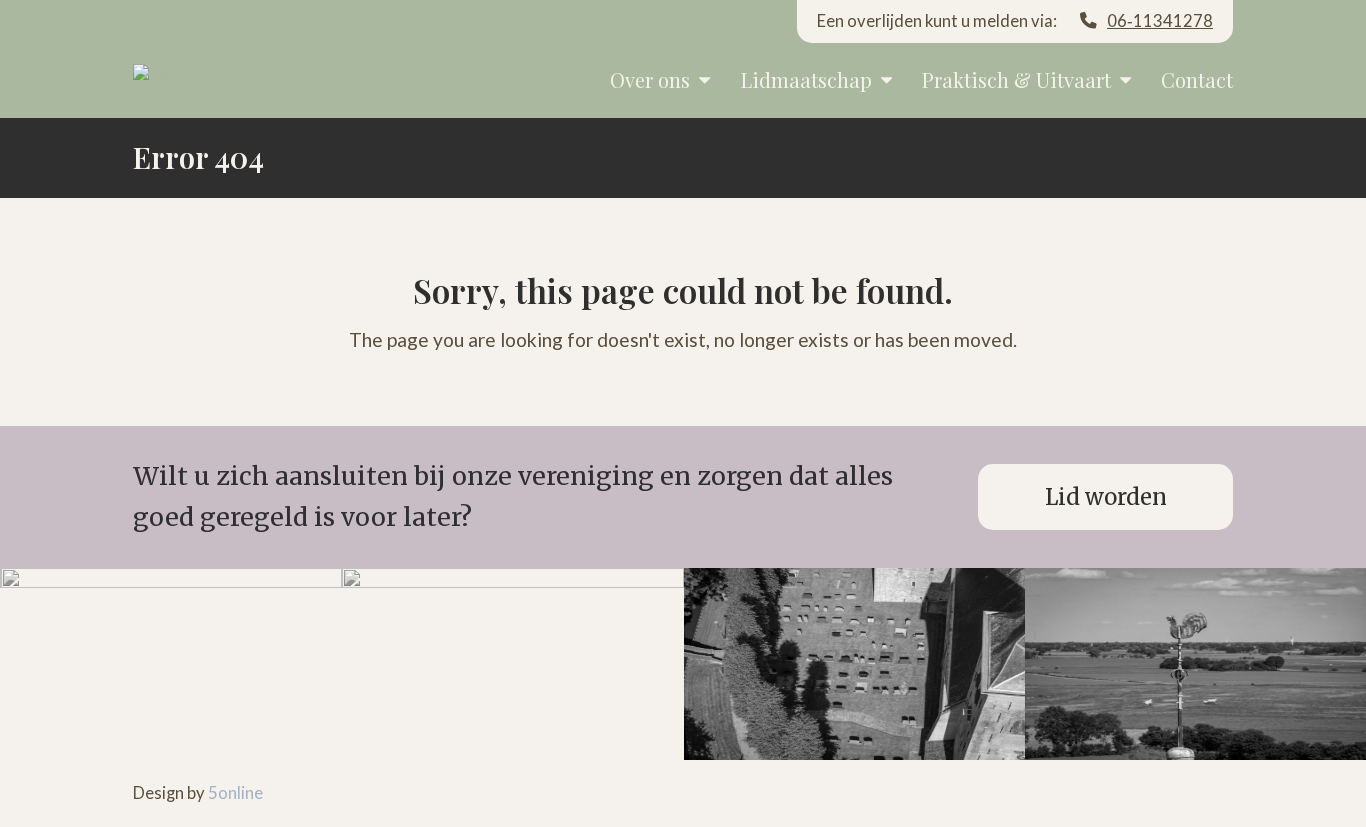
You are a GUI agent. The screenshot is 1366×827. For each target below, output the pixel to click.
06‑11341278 (1160, 21)
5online (235, 793)
